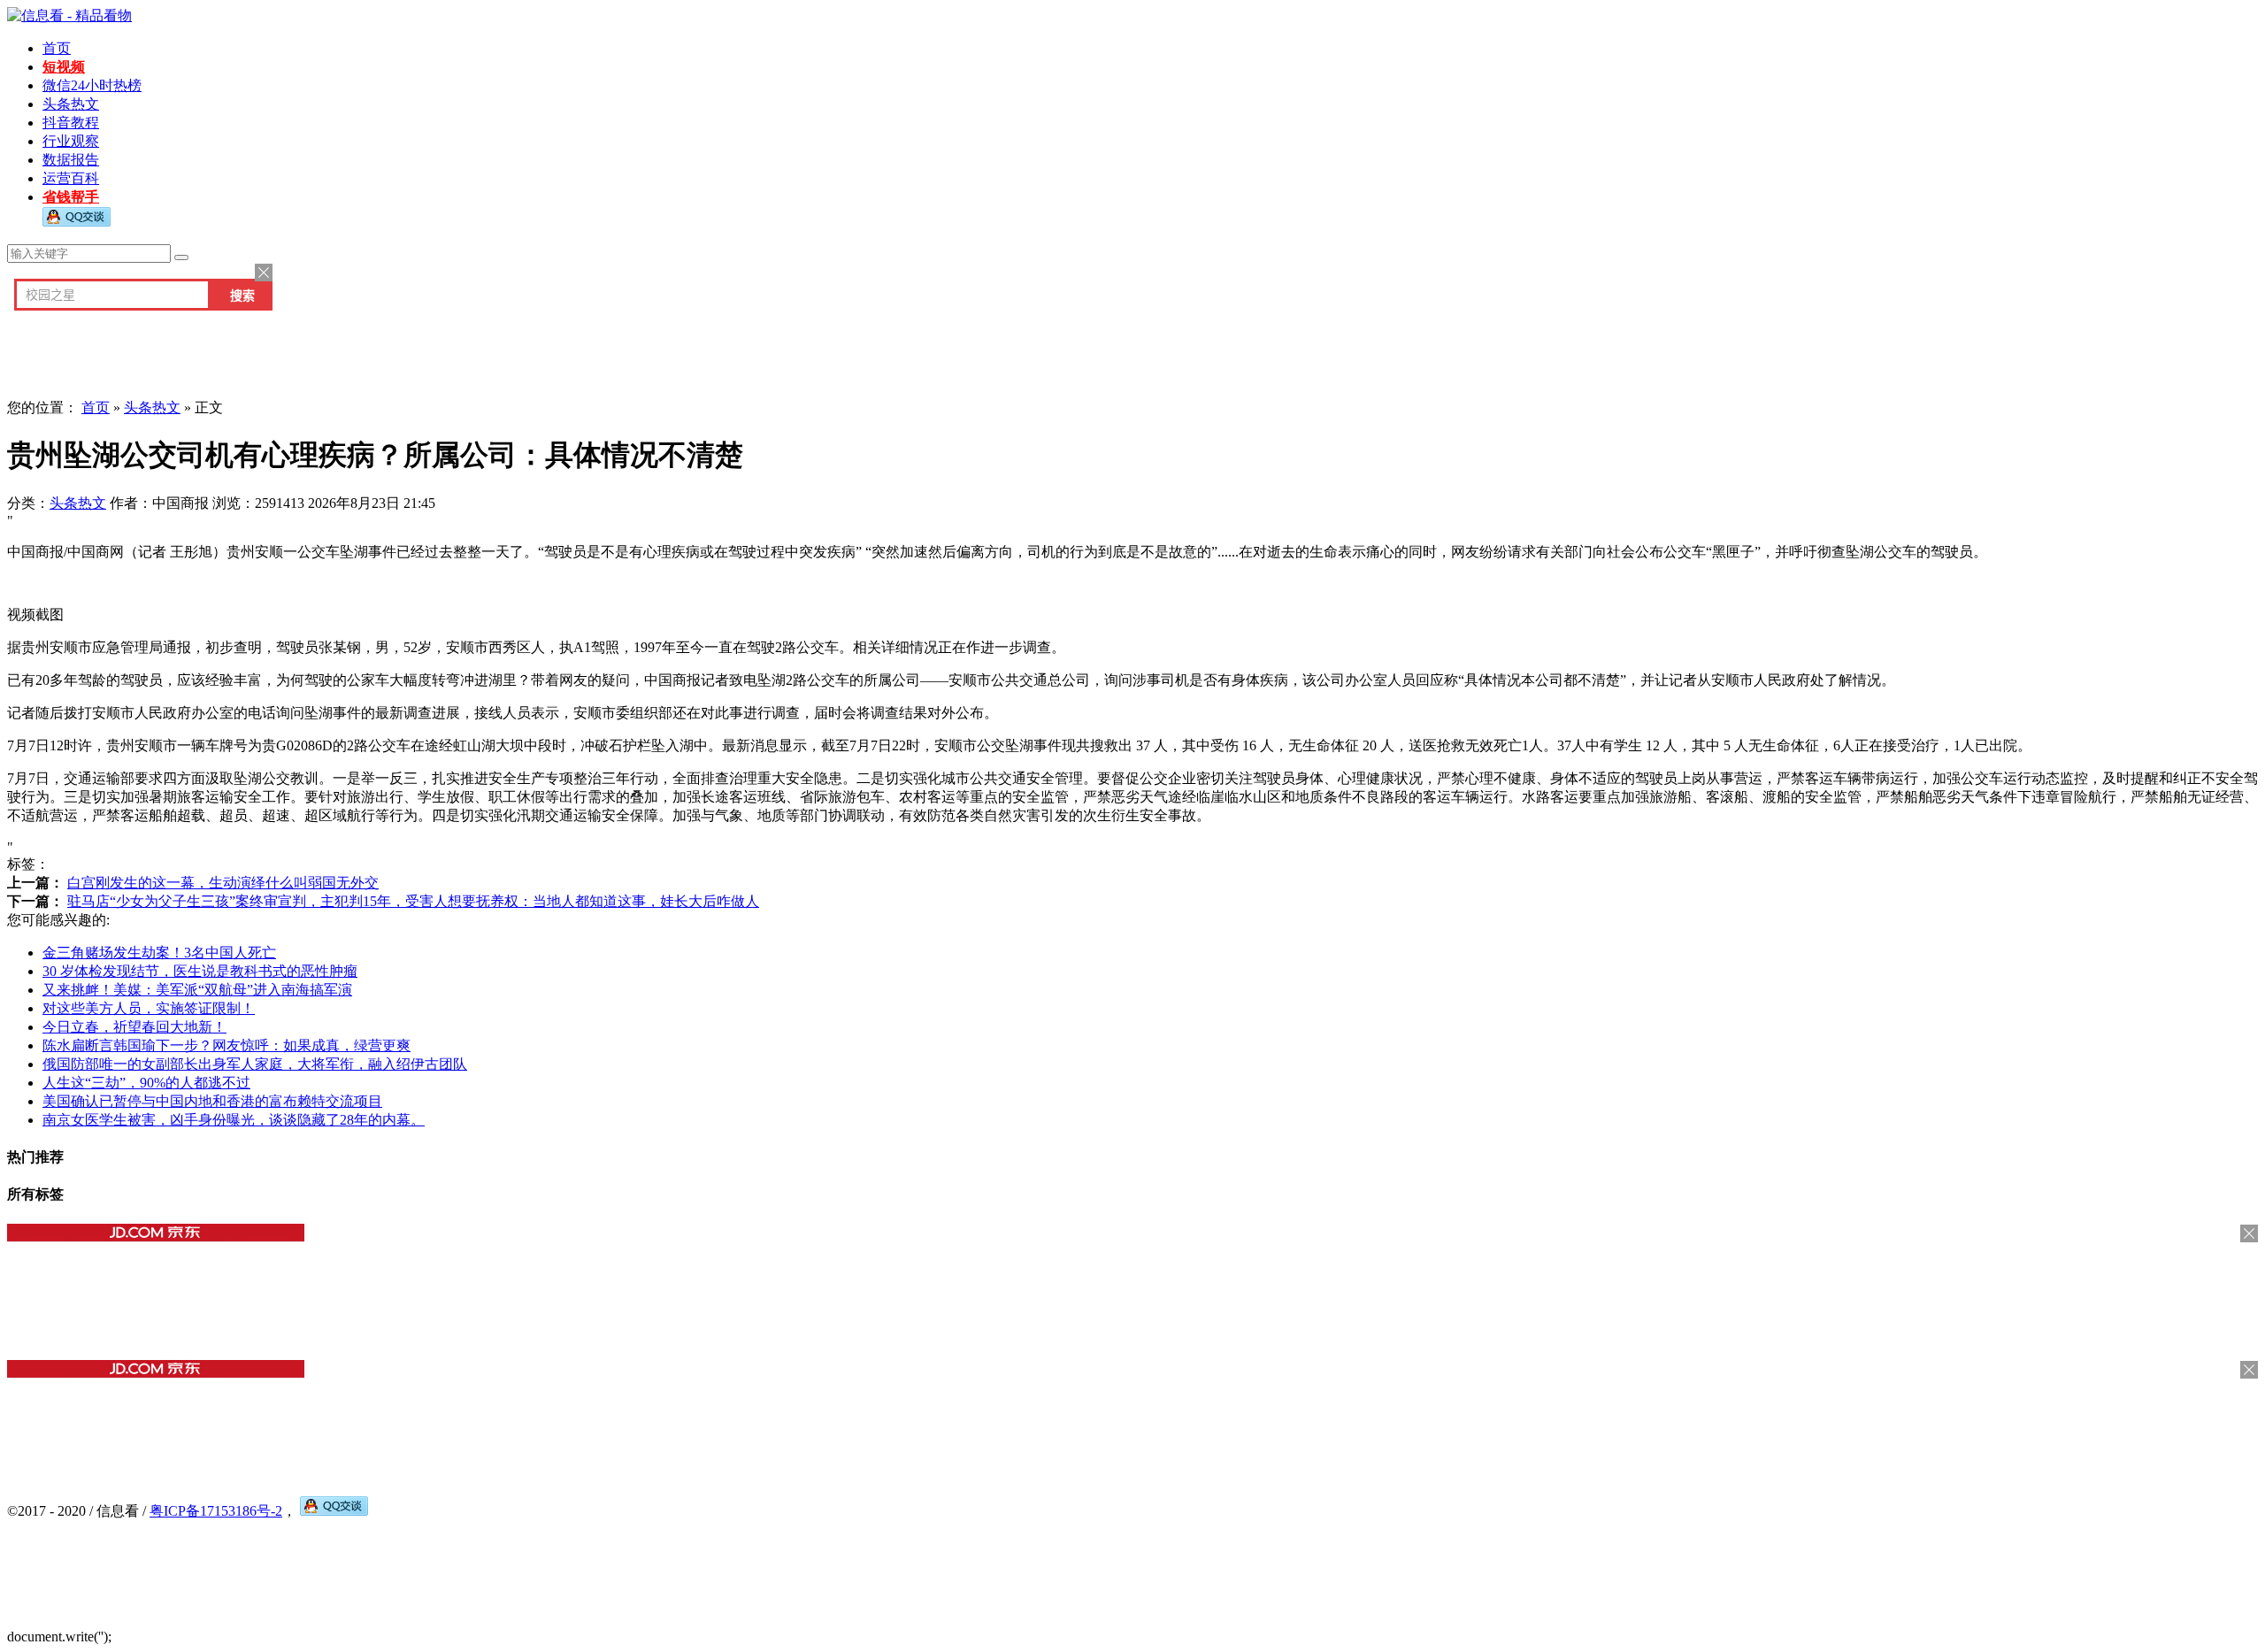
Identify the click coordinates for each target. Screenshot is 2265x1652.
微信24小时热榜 (92, 85)
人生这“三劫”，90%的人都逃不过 (146, 1083)
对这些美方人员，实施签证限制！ (149, 1008)
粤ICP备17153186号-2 (216, 1511)
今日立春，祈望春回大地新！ (134, 1027)
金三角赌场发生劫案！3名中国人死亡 (159, 953)
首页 (57, 48)
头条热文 (71, 104)
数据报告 (71, 160)
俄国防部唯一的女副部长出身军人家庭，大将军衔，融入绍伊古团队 (255, 1064)
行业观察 (71, 141)
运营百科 (71, 178)
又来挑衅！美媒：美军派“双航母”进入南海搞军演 (197, 990)
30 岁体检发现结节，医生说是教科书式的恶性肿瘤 (200, 971)
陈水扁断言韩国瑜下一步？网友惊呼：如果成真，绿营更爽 (226, 1045)
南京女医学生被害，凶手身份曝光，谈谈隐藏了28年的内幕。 (234, 1120)
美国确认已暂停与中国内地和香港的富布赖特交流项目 (212, 1101)
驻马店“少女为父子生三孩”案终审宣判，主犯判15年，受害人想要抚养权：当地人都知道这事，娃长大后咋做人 (413, 901)
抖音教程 (71, 123)
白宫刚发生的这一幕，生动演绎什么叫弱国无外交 (223, 883)
